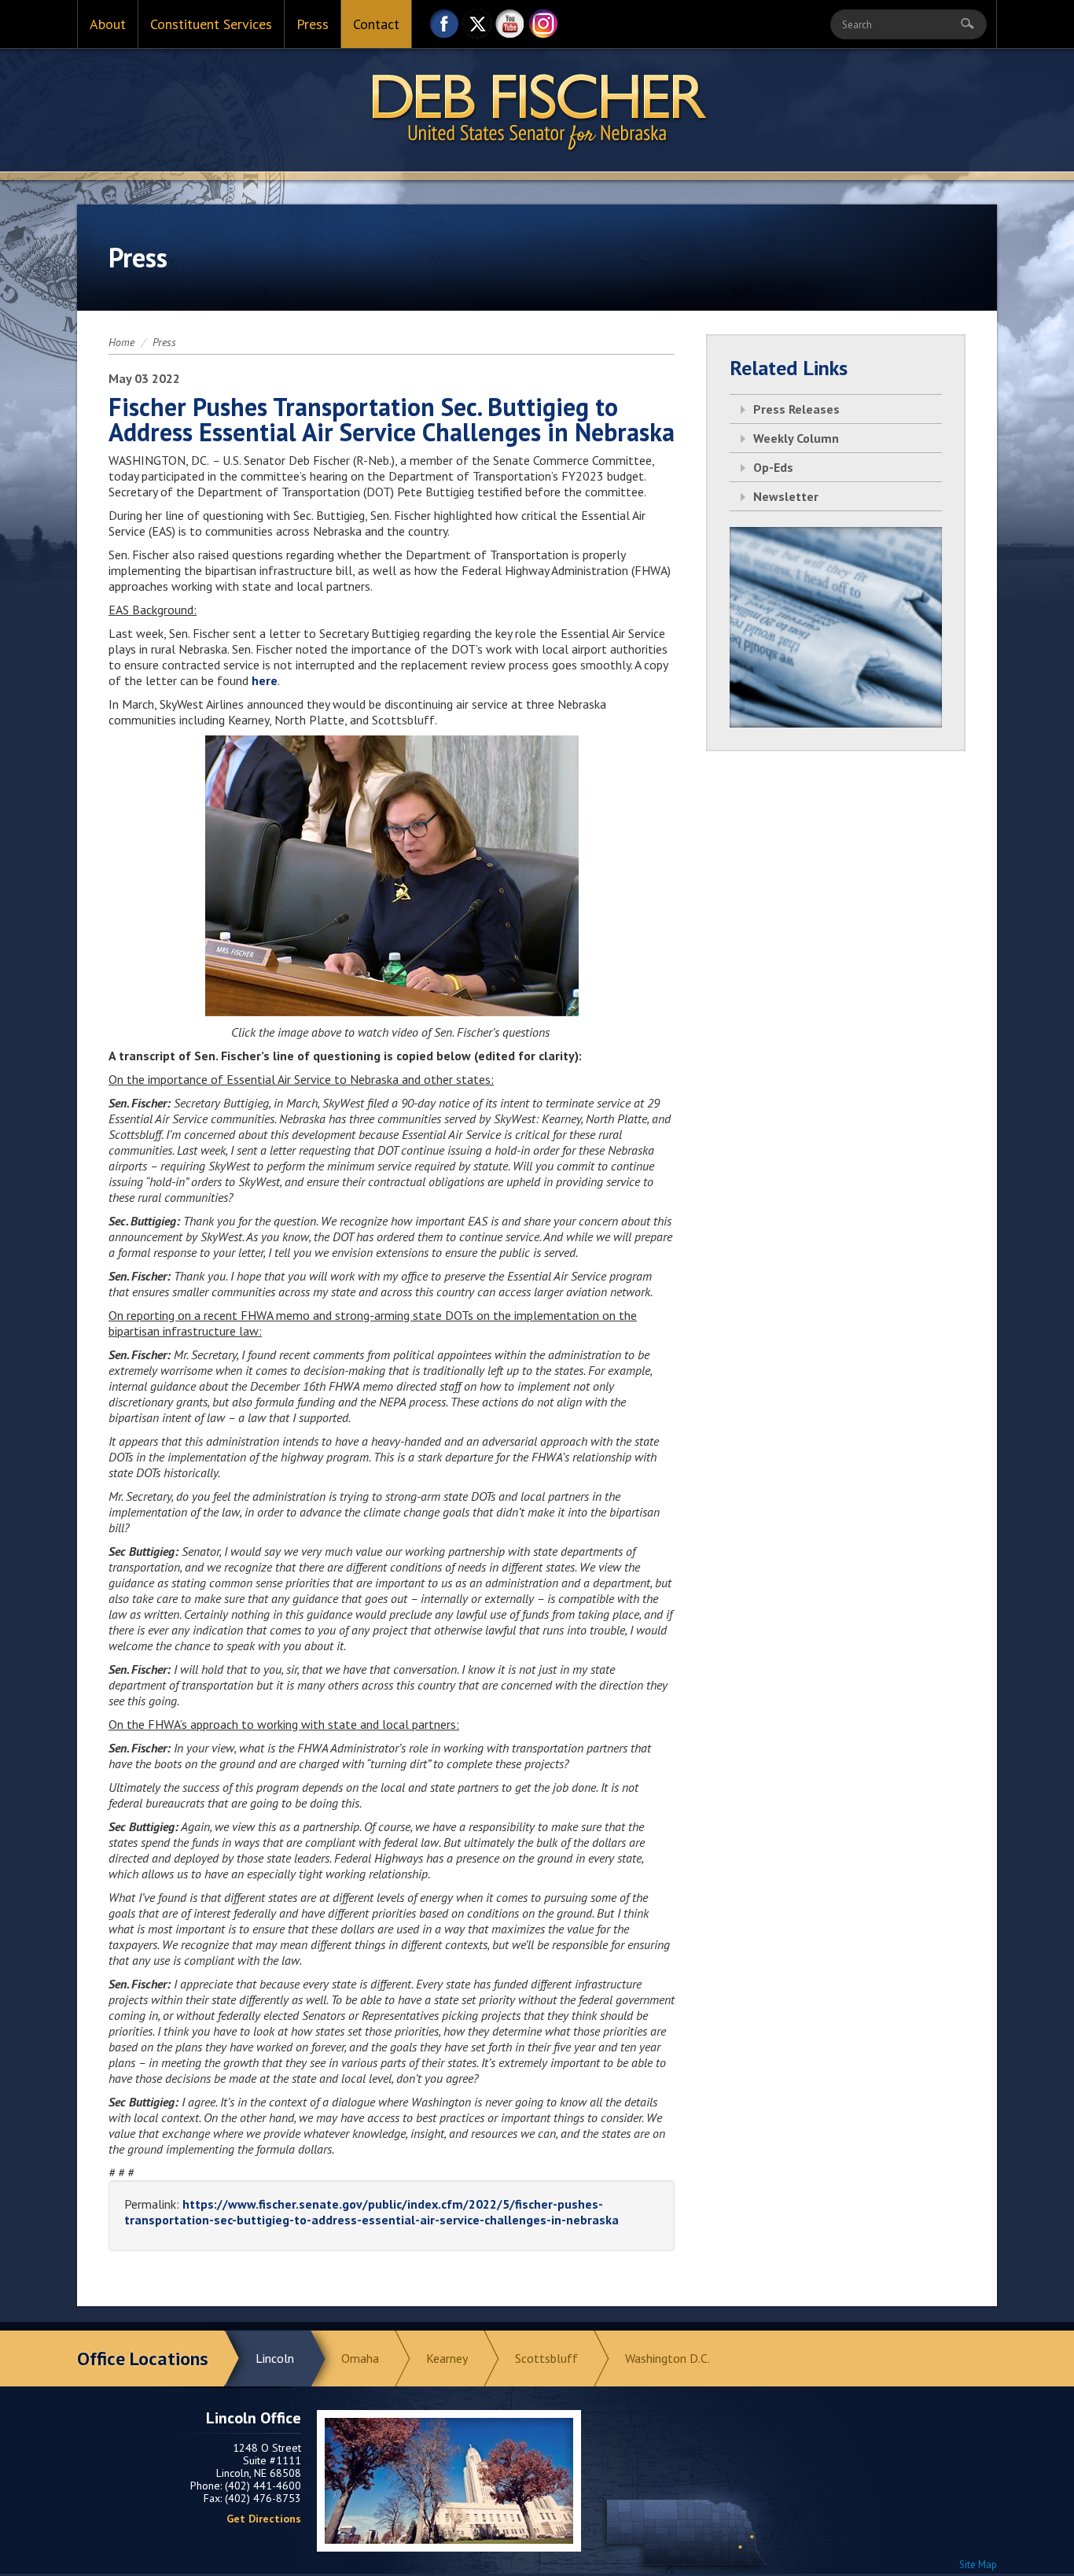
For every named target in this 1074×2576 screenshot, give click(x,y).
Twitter (477, 28)
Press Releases (796, 409)
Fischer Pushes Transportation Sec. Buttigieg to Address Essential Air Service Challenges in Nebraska (392, 419)
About (108, 24)
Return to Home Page (537, 111)
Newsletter (786, 496)
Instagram (543, 28)
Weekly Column (796, 438)
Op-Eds (773, 467)
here (265, 680)
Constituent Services (211, 24)
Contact (376, 24)
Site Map (978, 2565)
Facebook (444, 28)
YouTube (510, 28)
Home (121, 342)
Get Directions (264, 2519)
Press (313, 24)
